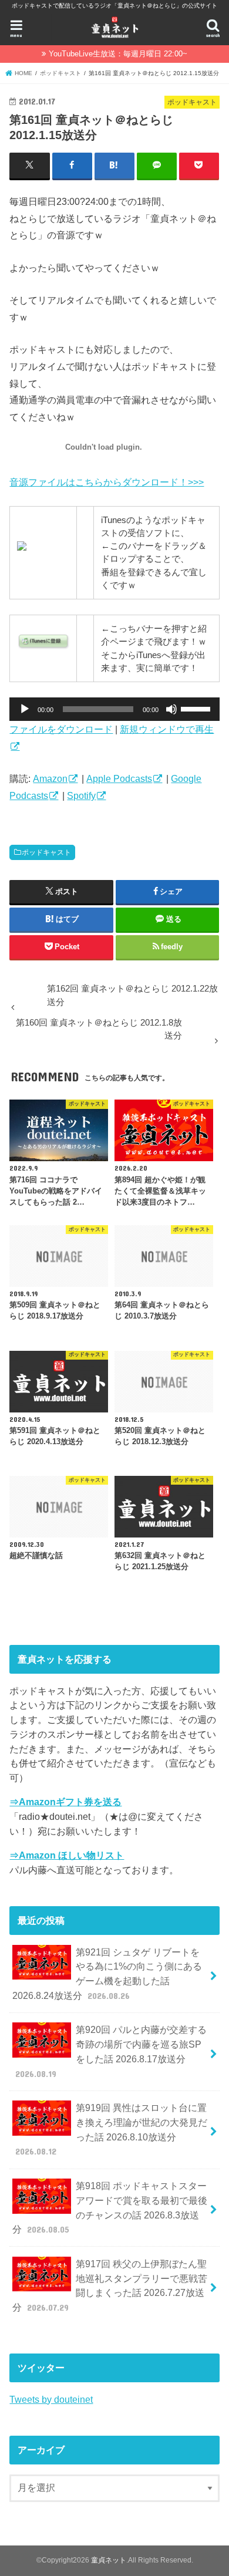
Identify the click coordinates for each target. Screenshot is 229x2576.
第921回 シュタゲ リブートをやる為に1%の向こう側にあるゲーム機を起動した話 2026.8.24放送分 (107, 1974)
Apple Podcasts (119, 778)
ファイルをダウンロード (61, 729)
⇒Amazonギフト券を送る (65, 1802)
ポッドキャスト (46, 852)
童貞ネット (109, 2560)
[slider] (197, 708)
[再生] (25, 709)
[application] (114, 709)
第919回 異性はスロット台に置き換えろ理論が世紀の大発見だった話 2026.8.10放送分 (112, 2129)
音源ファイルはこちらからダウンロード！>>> (107, 482)
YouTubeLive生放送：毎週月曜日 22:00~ (118, 54)
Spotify (81, 795)
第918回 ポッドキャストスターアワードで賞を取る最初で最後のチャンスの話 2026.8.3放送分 (110, 2207)
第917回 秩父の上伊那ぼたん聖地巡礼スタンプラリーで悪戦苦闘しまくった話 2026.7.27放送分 (110, 2285)
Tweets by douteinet (51, 2399)
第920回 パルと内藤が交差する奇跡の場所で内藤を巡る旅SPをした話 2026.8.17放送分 (111, 2051)
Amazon (50, 778)
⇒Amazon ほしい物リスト (67, 1855)
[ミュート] (171, 709)
